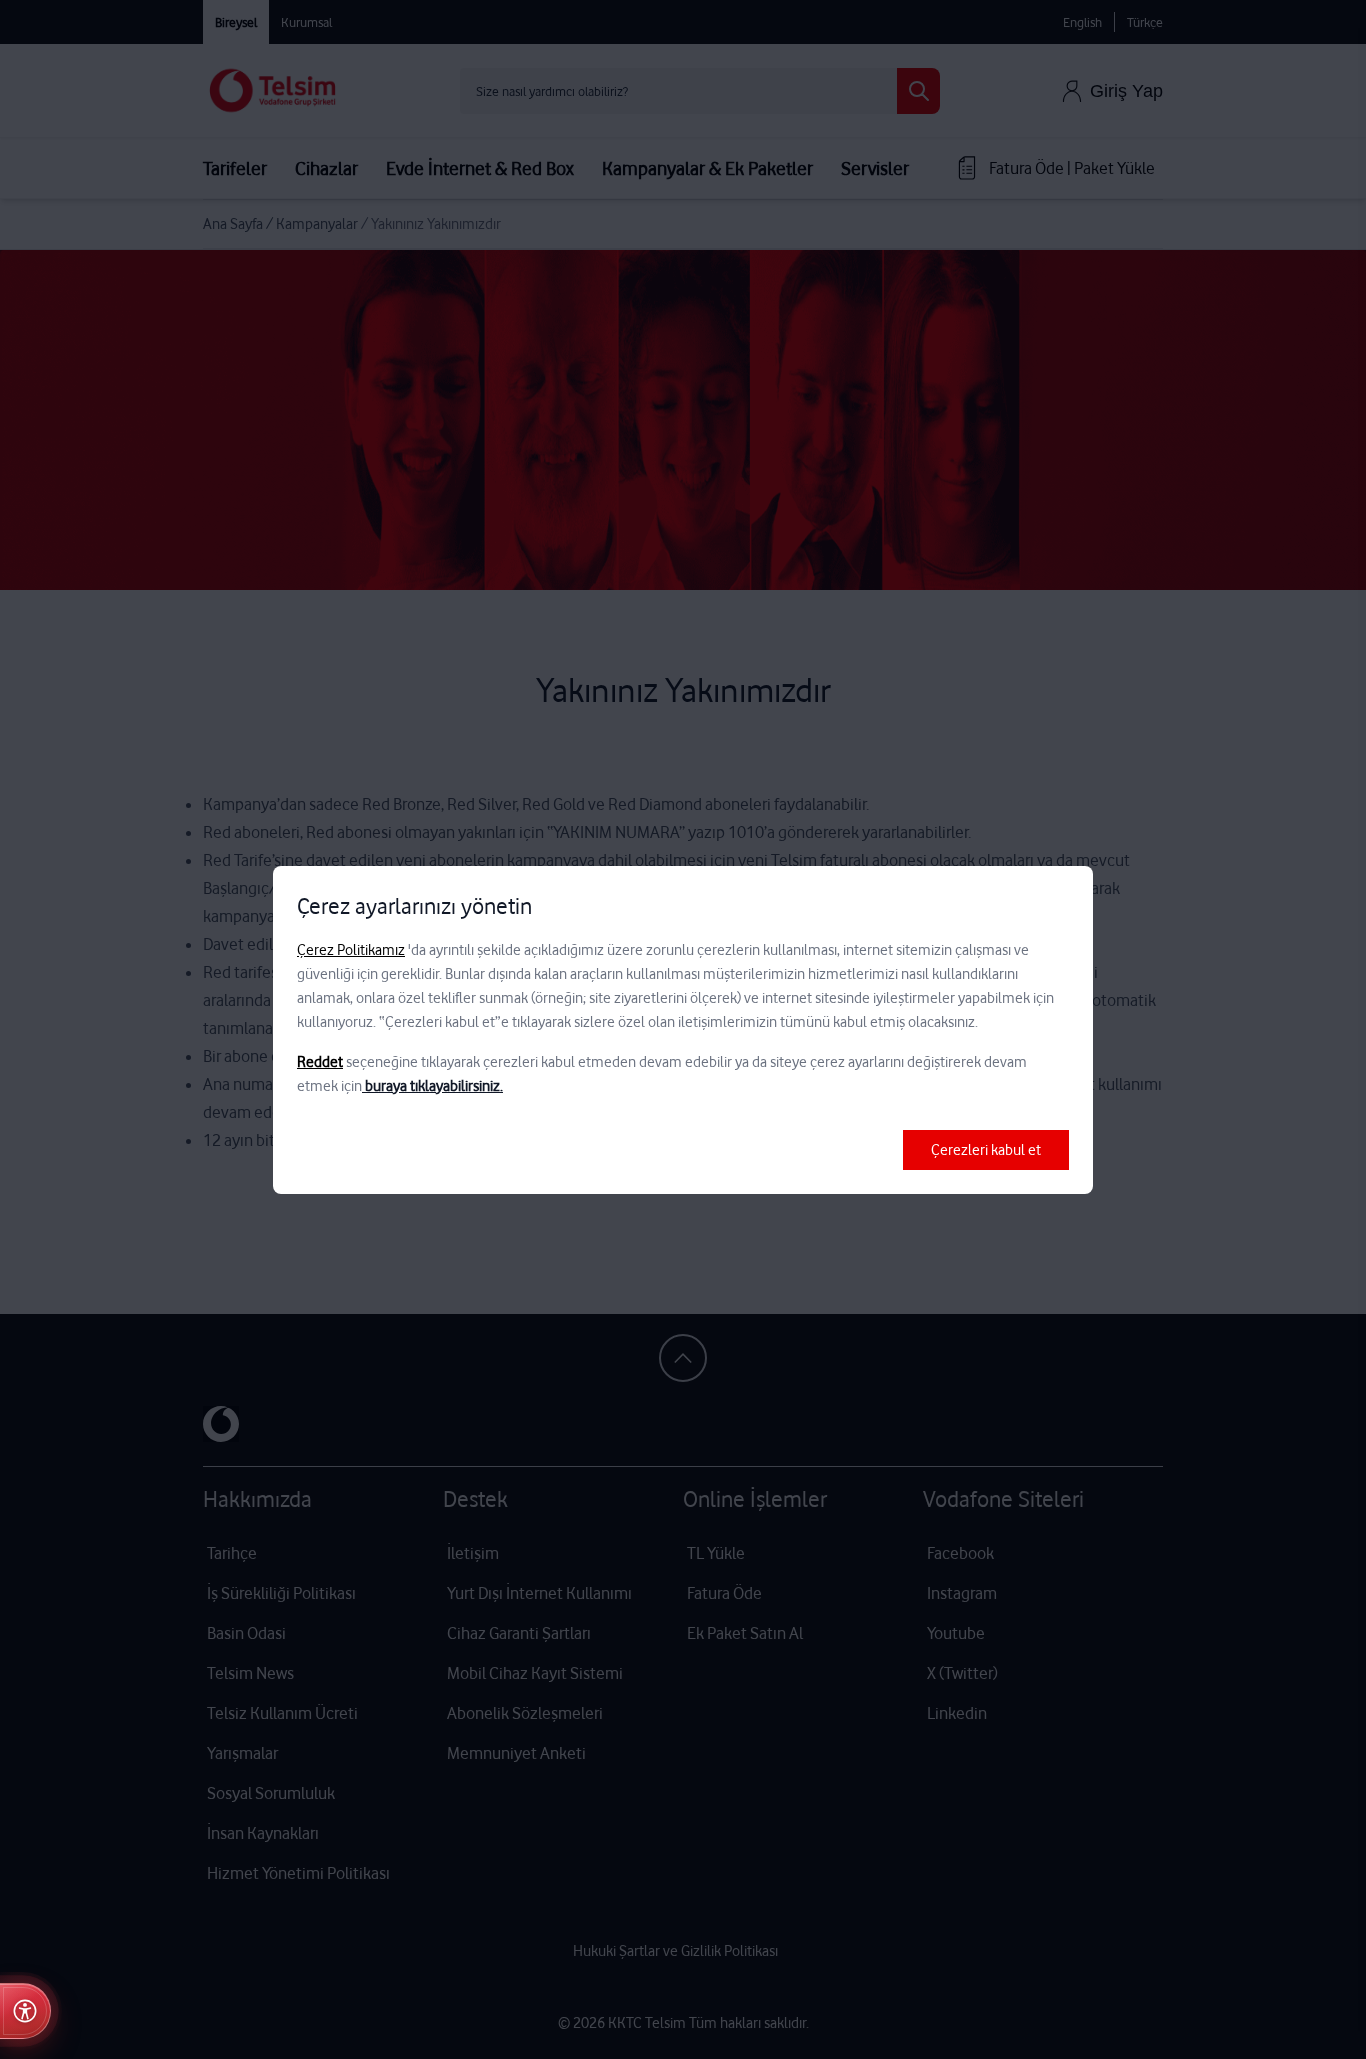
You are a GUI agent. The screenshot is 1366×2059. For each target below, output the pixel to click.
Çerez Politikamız (351, 950)
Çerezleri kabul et (986, 1150)
